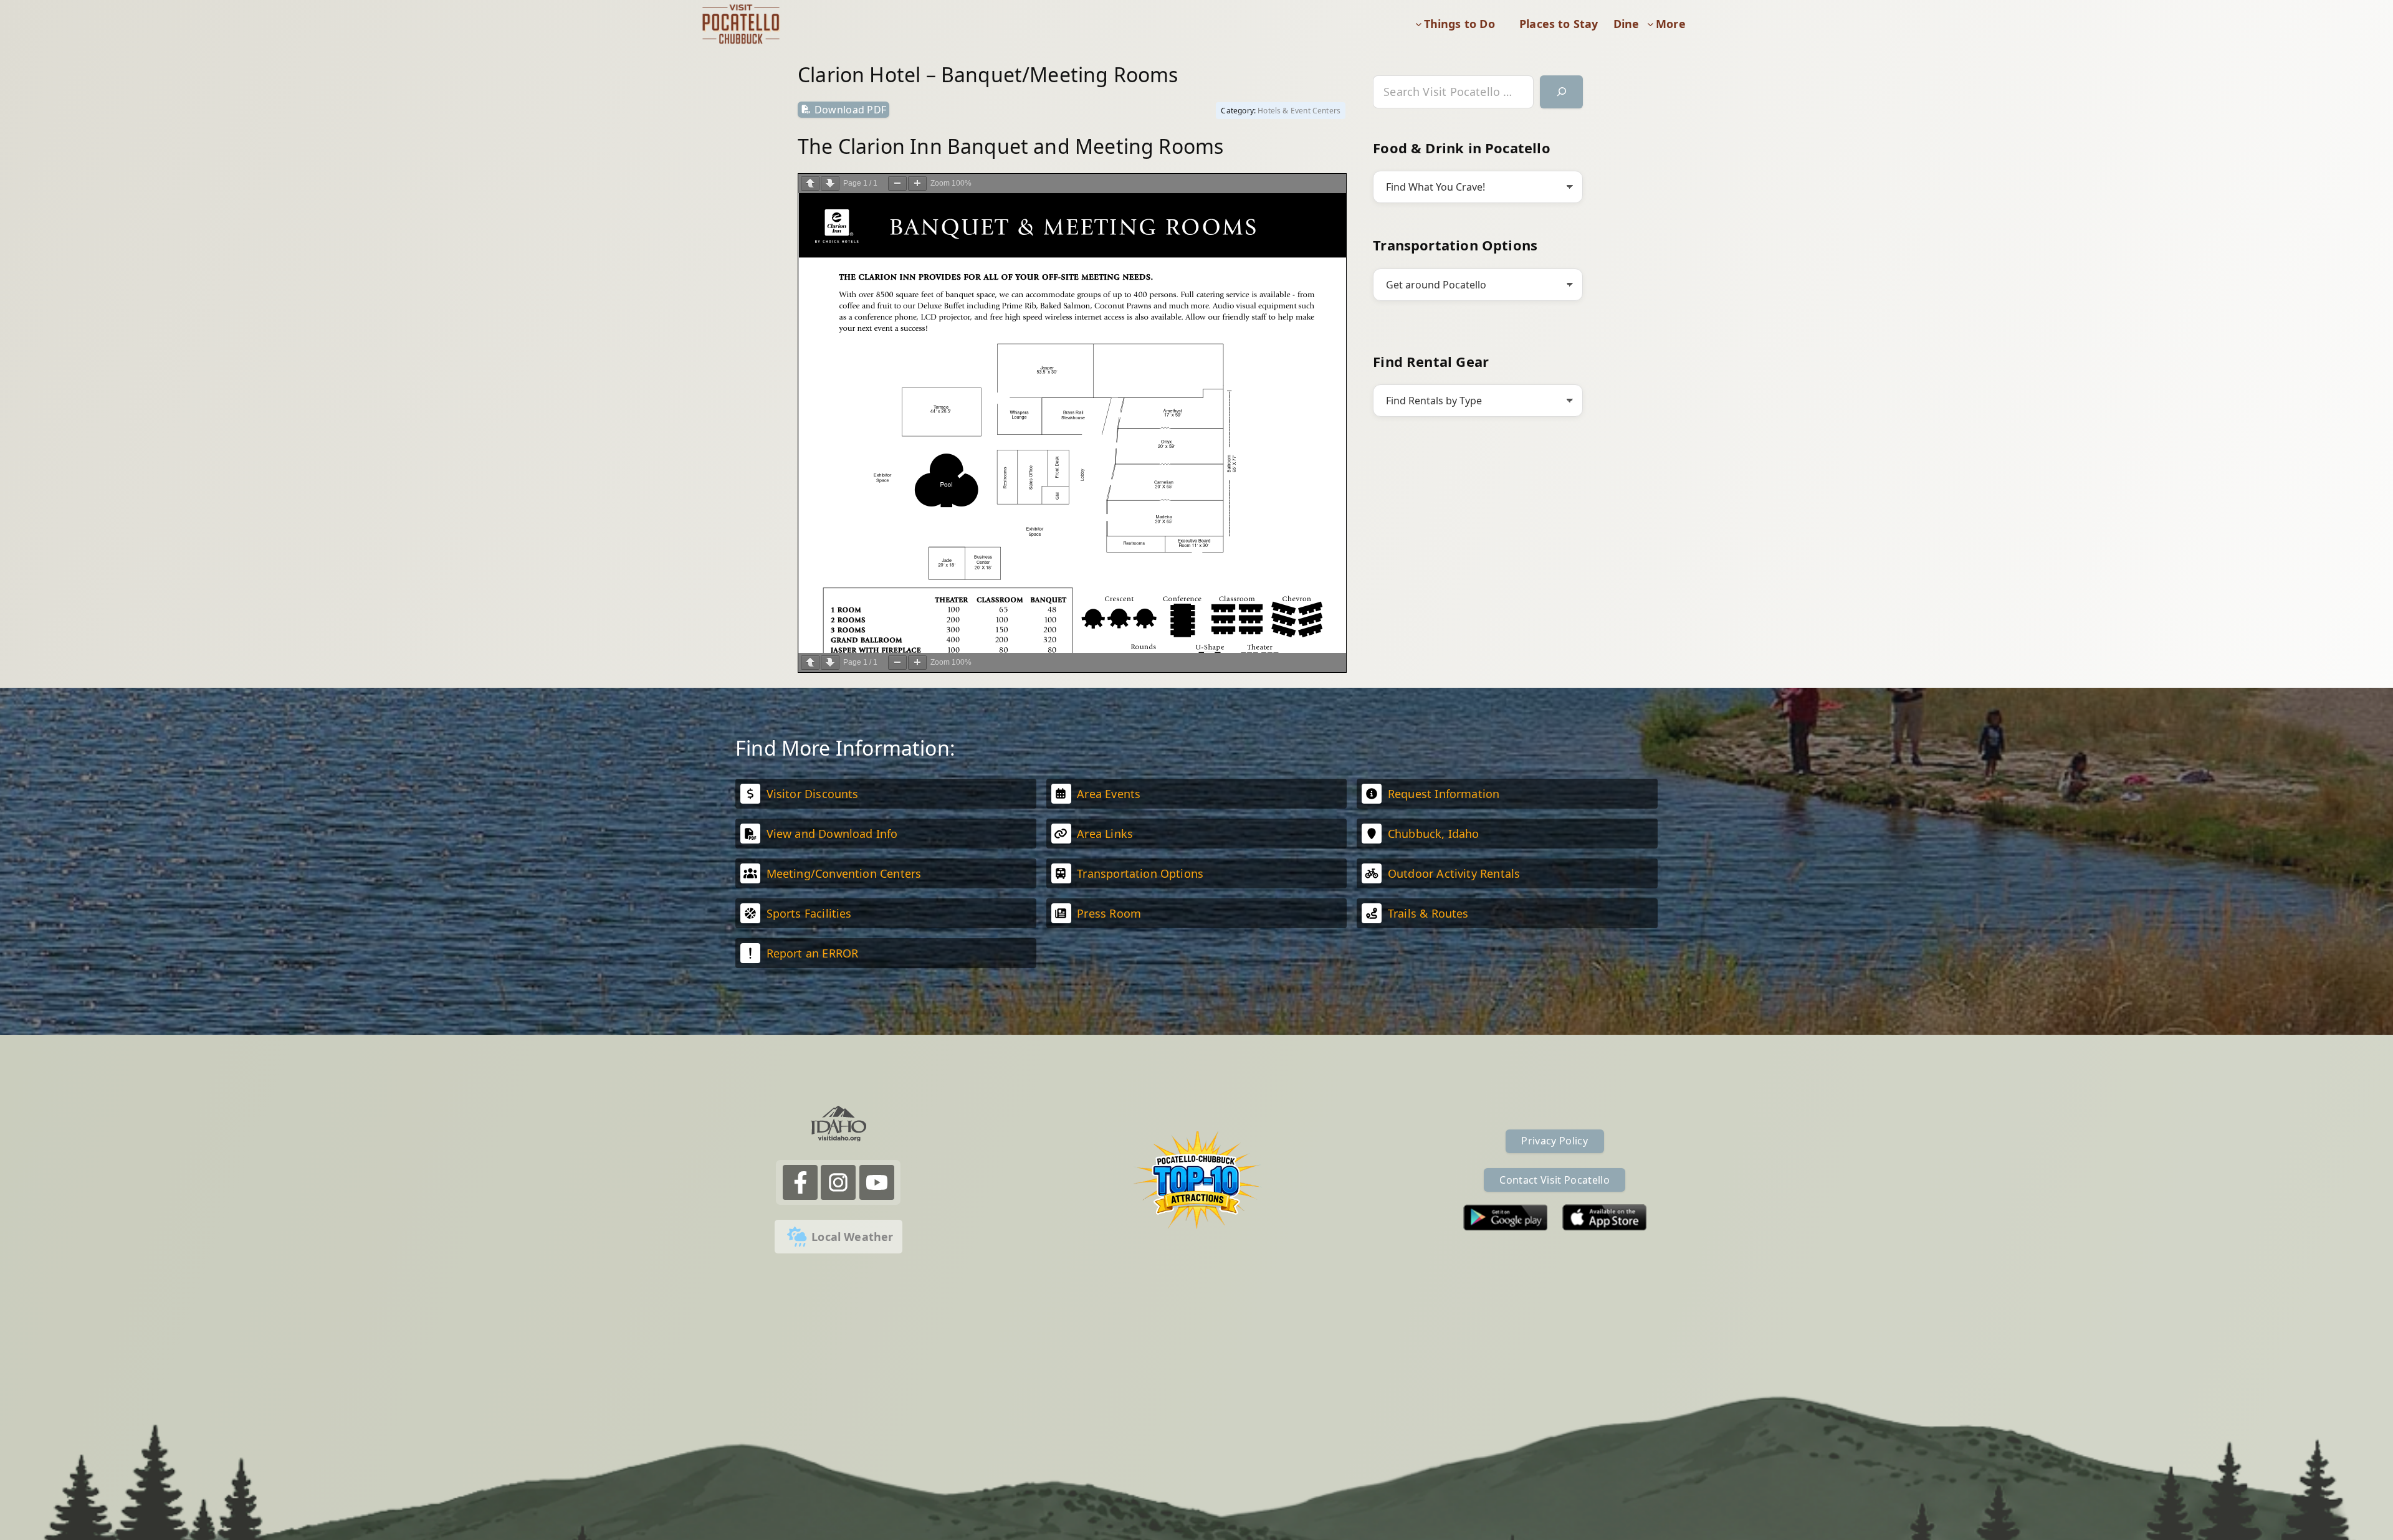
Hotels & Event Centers (1299, 111)
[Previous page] (810, 183)
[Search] (1561, 92)
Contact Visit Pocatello (1554, 1180)
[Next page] (830, 183)
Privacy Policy (1554, 1141)
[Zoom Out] (897, 183)
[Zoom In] (917, 183)
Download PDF (851, 110)
